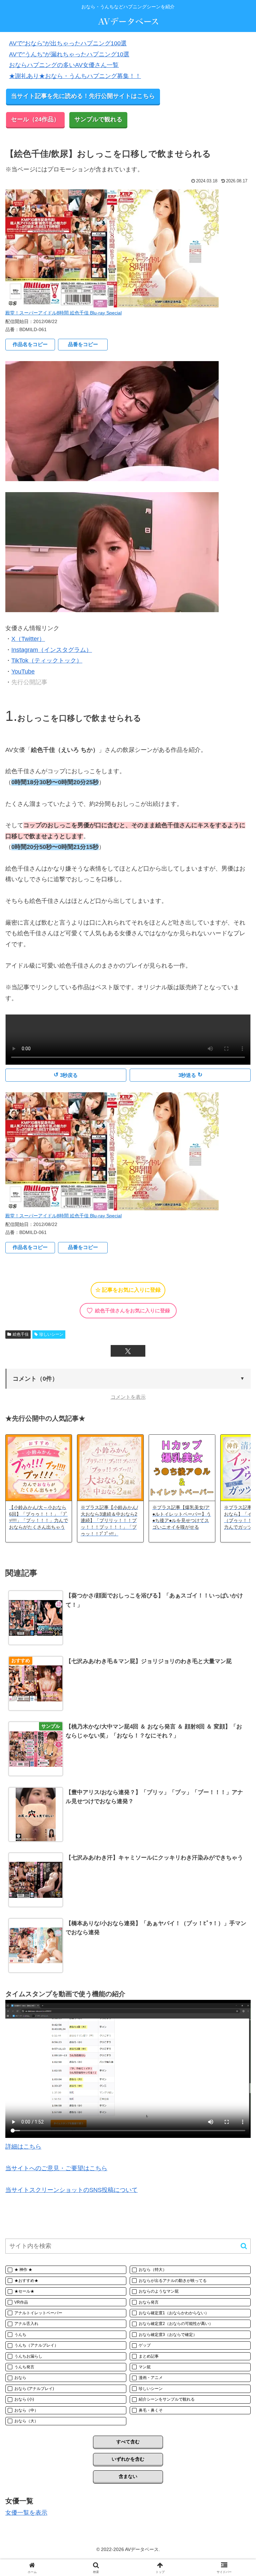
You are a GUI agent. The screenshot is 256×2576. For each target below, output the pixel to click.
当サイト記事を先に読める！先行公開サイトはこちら (83, 96)
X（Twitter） (28, 639)
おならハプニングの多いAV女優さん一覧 (64, 65)
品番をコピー (83, 344)
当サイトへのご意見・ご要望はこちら (56, 2168)
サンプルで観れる (98, 119)
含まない (128, 2476)
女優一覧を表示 (26, 2513)
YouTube (23, 672)
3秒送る (190, 1075)
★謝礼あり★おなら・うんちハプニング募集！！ (75, 76)
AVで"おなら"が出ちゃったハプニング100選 (68, 43)
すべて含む (128, 2442)
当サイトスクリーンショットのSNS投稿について (71, 2190)
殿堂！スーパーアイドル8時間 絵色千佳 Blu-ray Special (63, 313)
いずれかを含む (128, 2459)
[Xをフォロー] (128, 1351)
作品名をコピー (30, 344)
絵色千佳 (21, 1334)
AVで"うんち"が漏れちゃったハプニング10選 (69, 54)
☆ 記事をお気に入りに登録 (128, 1290)
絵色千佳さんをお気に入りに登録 (128, 1311)
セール (35, 119)
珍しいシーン (51, 1334)
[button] (128, 1379)
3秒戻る (66, 1075)
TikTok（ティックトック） (47, 661)
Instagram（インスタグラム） (52, 650)
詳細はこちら (23, 2147)
